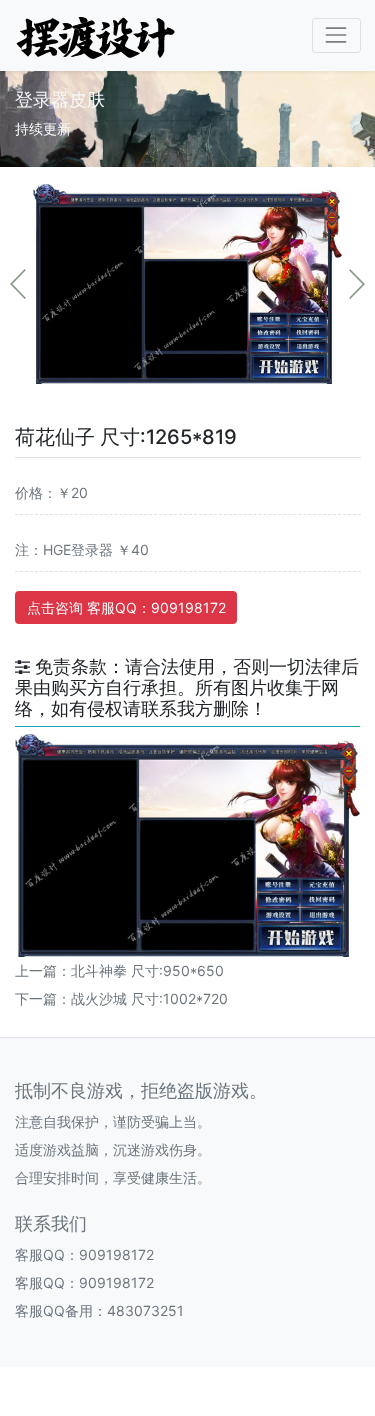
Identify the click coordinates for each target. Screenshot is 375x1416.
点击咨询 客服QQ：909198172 (126, 607)
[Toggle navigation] (336, 35)
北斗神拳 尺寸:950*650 (147, 970)
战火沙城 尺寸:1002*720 (149, 998)
